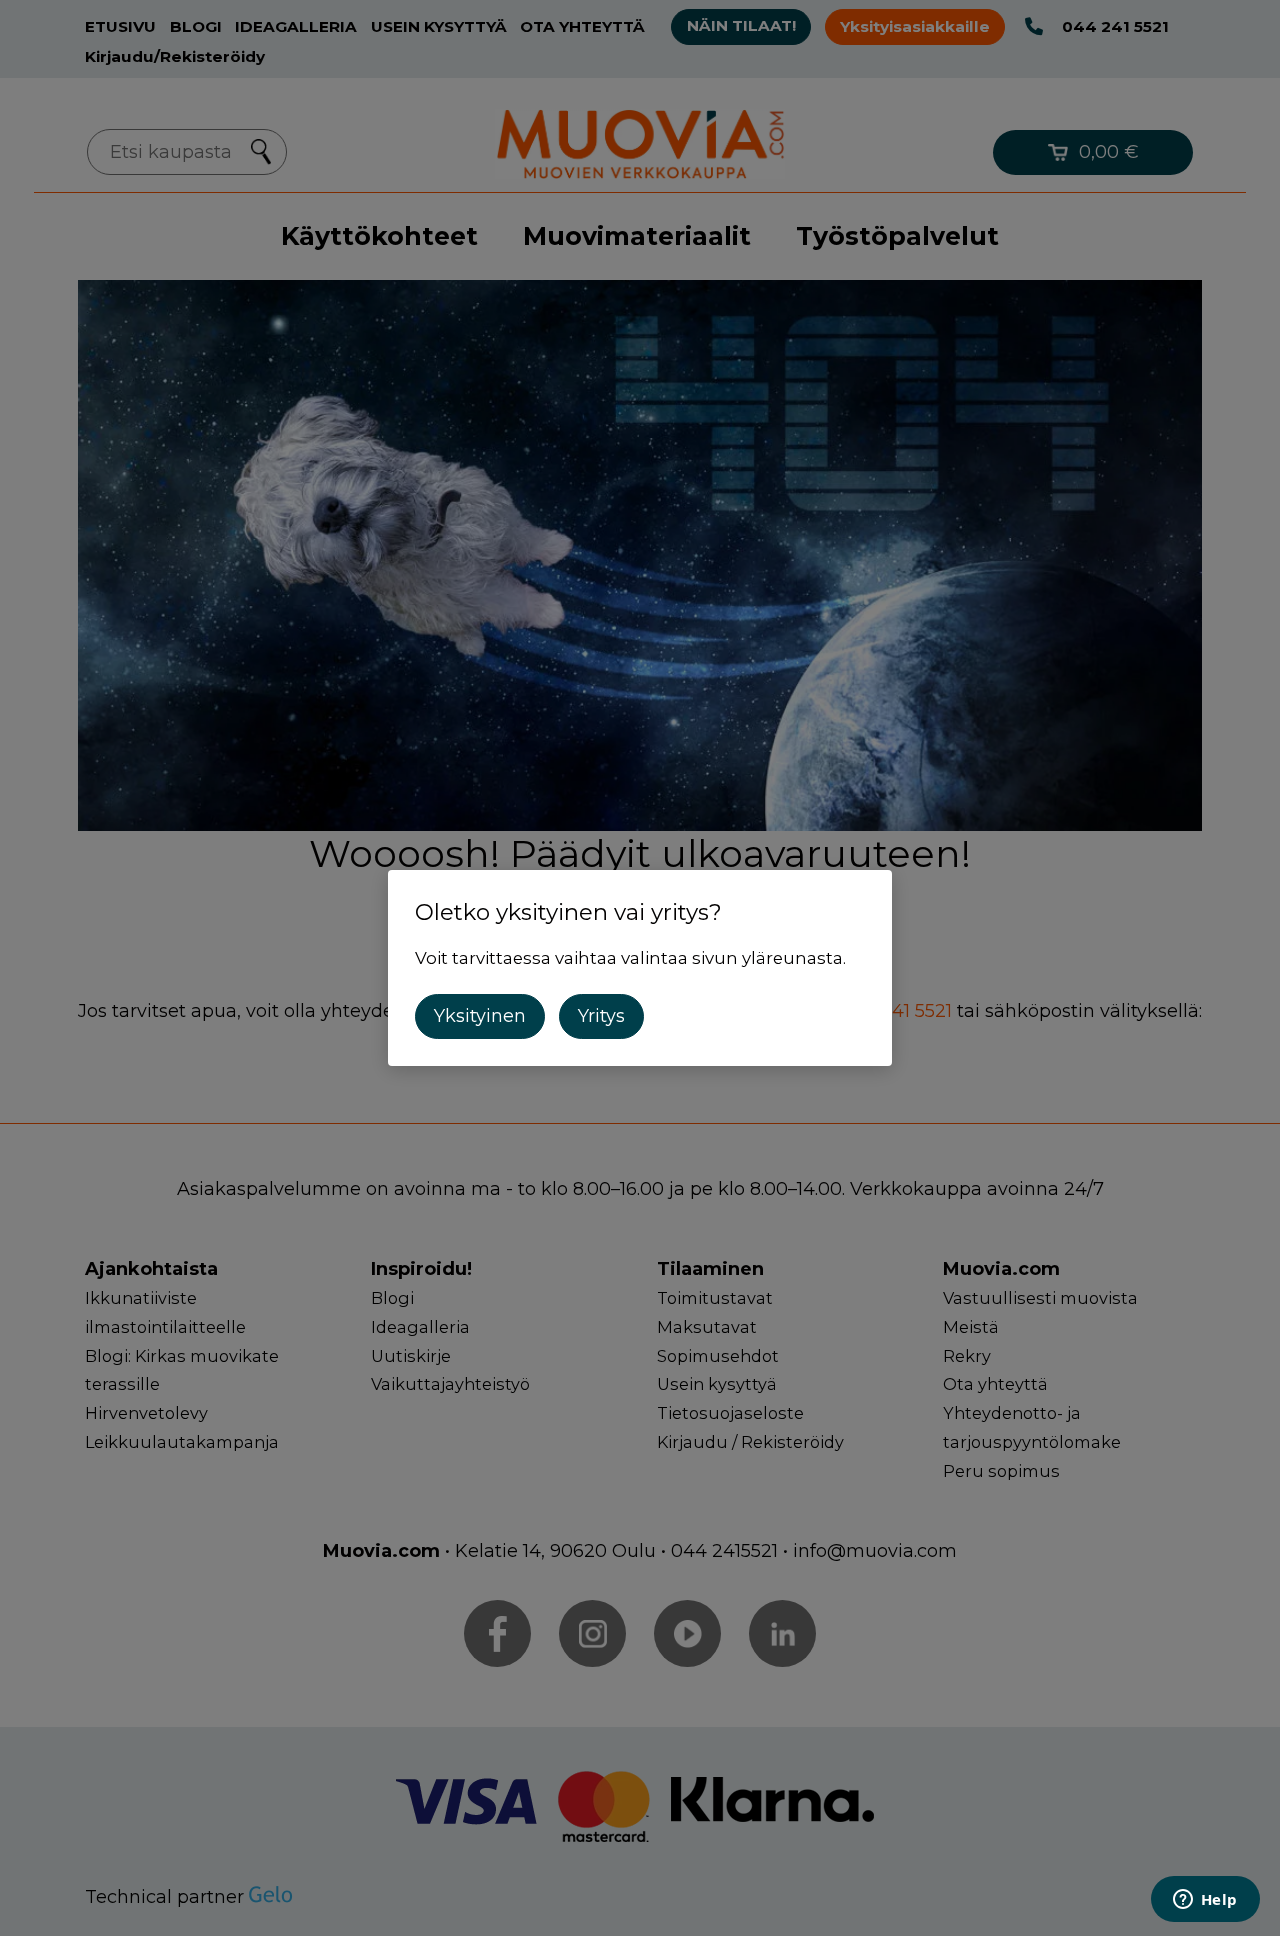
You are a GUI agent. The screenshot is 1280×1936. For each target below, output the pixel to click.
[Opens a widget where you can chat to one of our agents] (1205, 1901)
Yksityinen (480, 1016)
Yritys (601, 1016)
